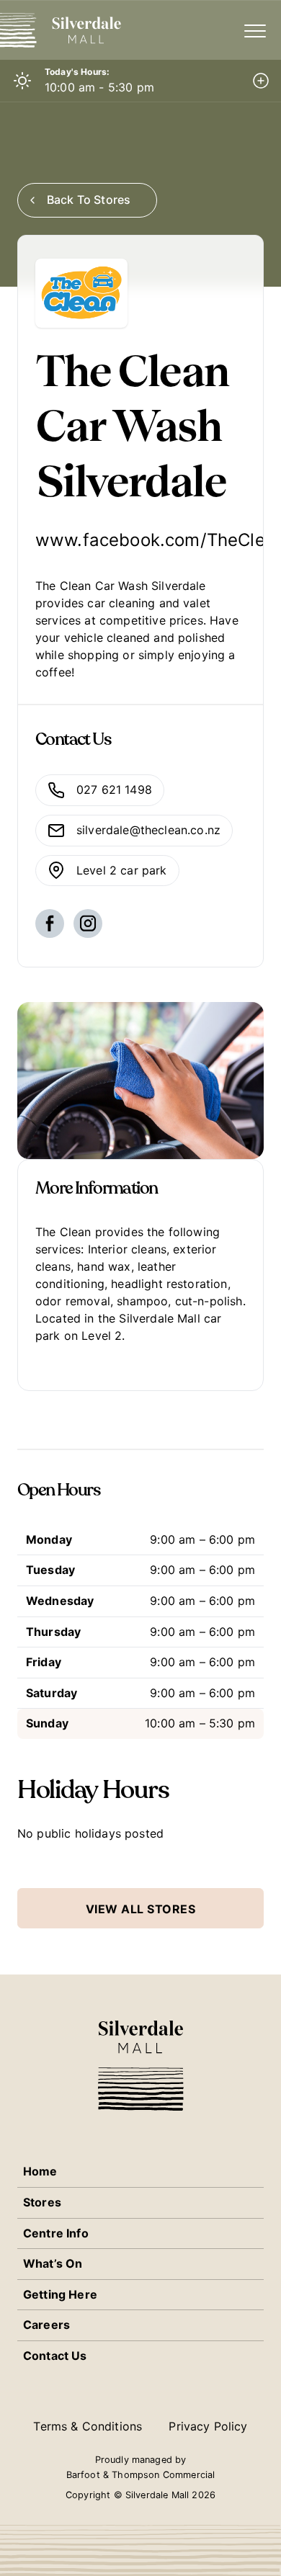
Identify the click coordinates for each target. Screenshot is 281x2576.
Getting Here (60, 2294)
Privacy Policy (208, 2426)
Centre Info (56, 2233)
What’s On (53, 2263)
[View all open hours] (261, 81)
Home (40, 2171)
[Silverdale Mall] (72, 30)
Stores (42, 2202)
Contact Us (55, 2356)
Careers (46, 2325)
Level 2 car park (122, 870)
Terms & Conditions (88, 2426)
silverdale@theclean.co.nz (148, 830)
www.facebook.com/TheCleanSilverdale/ (140, 540)
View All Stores (141, 1909)
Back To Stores (89, 200)
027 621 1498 (114, 790)
